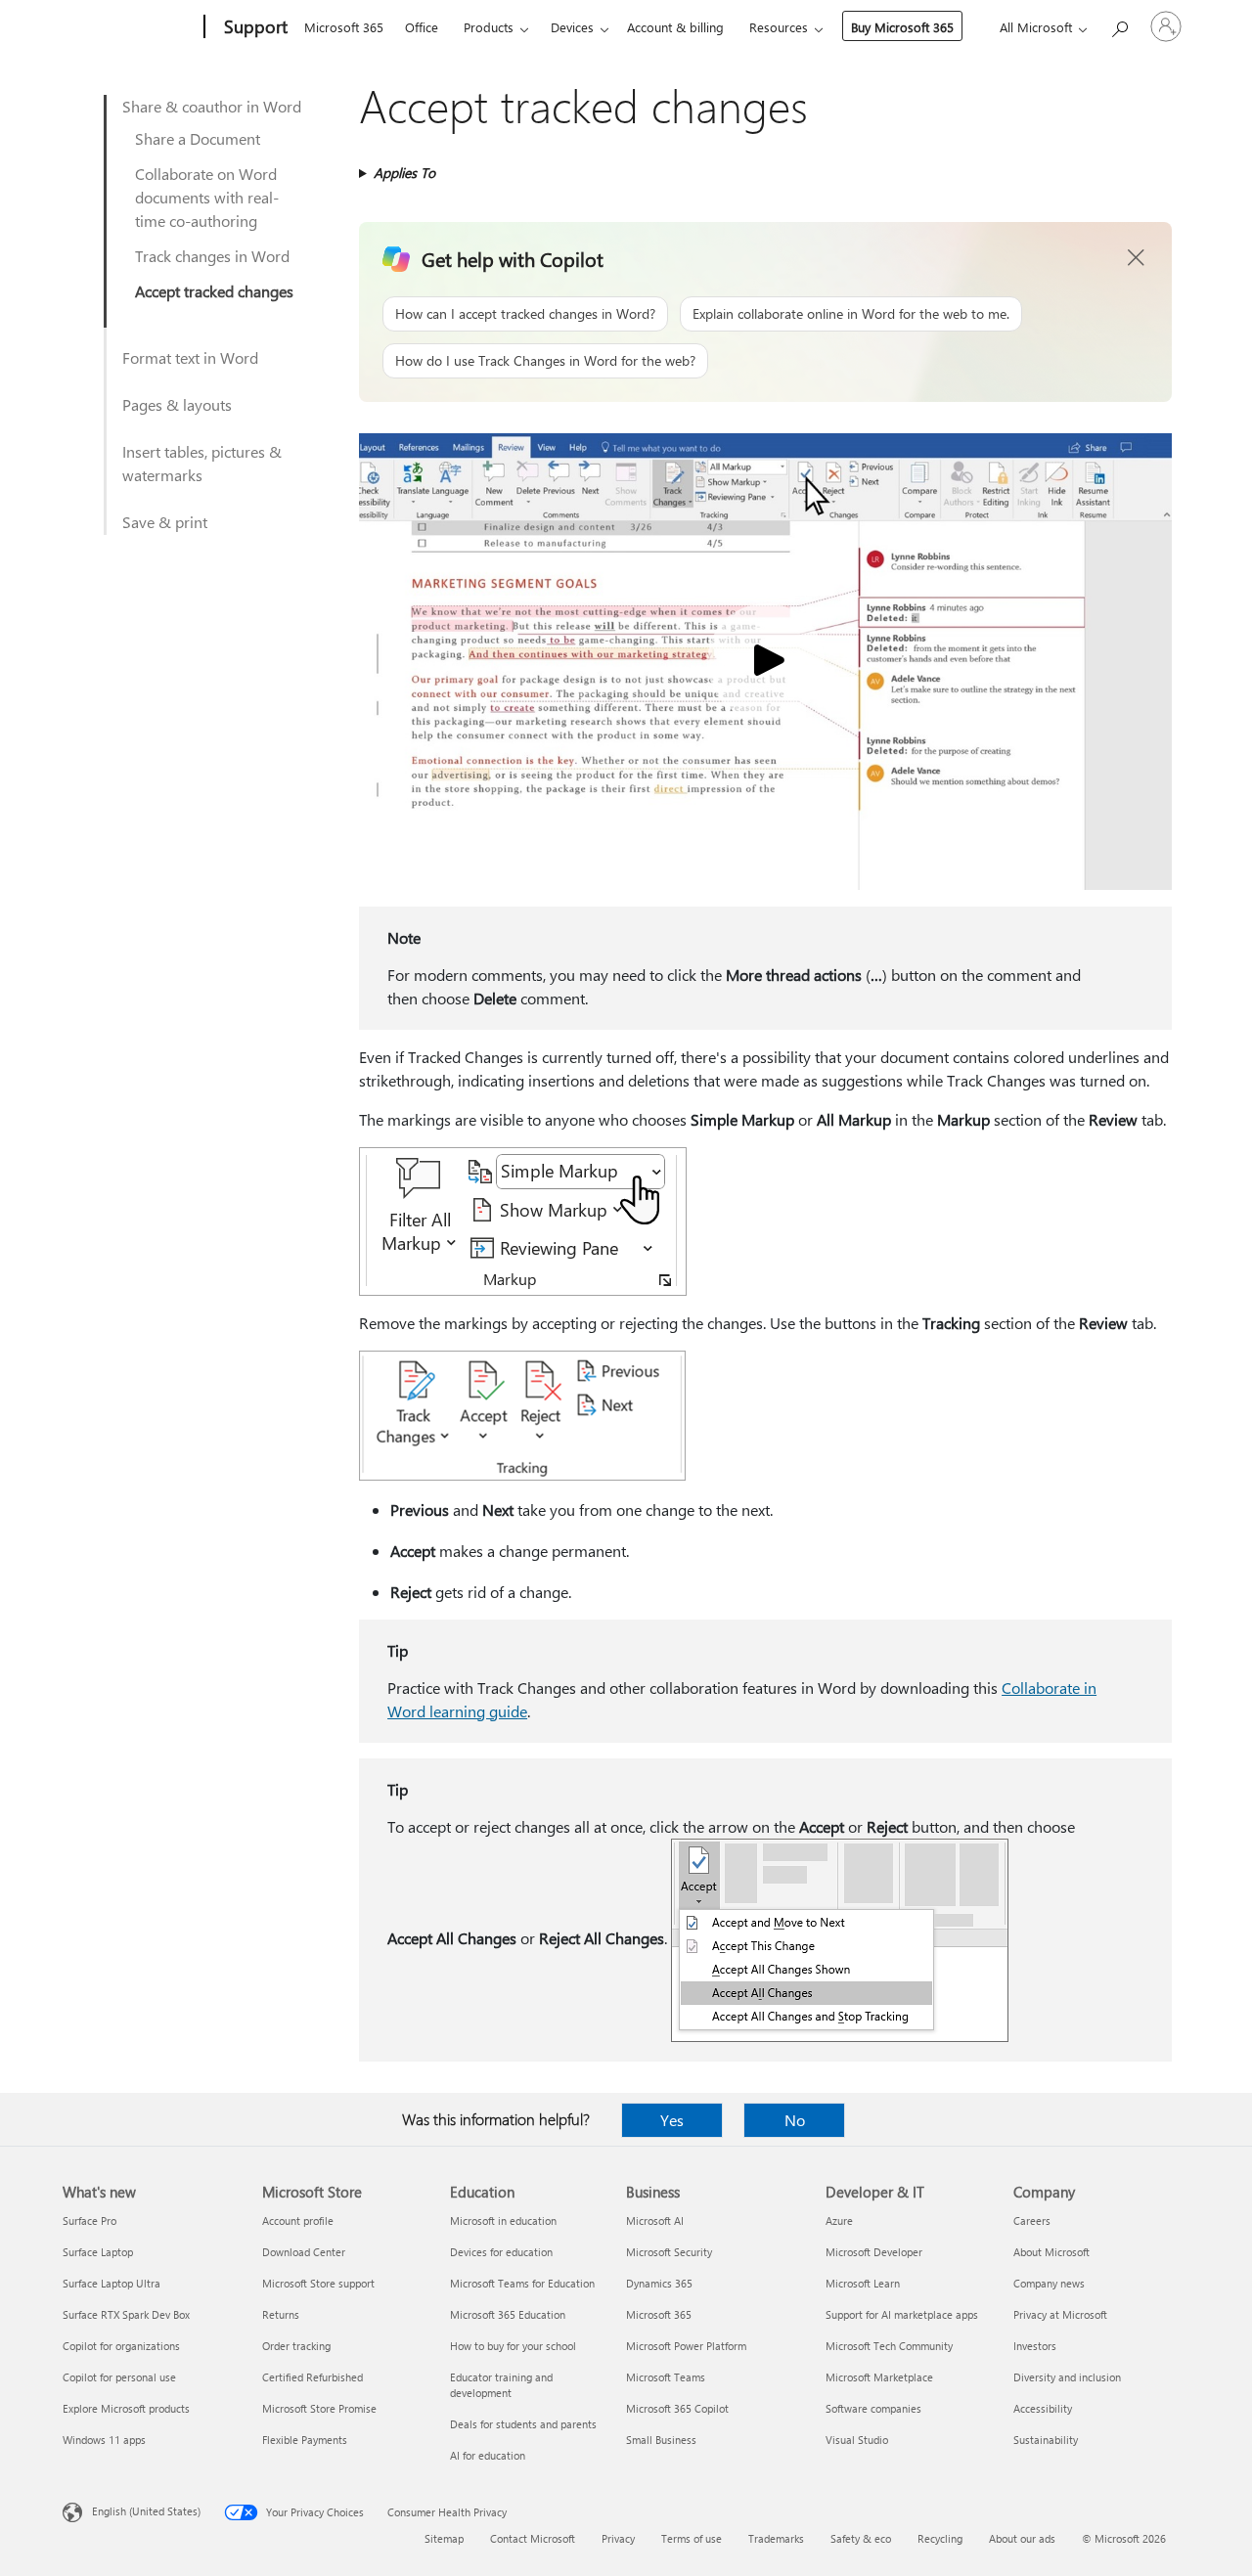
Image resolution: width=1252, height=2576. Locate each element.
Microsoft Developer (874, 2252)
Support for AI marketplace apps (902, 2314)
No (795, 2120)
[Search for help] (1119, 25)
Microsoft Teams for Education (522, 2283)
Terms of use (692, 2538)
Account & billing (675, 27)
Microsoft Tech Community (889, 2346)
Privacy (618, 2538)
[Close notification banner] (1137, 258)
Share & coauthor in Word (212, 106)
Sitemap (444, 2538)
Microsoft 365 (344, 27)
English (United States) (146, 2511)
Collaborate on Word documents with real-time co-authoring (207, 197)
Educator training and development (501, 2385)
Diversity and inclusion (1067, 2377)
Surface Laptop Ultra (112, 2283)
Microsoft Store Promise (319, 2408)
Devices (572, 27)
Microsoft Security (669, 2252)
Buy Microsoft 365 (902, 27)
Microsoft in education (503, 2221)
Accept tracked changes (214, 291)
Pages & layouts (177, 404)
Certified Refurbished (313, 2377)
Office (422, 27)
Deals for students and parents (523, 2424)
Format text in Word (190, 357)
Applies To (404, 173)
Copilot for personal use (119, 2377)
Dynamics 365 (659, 2283)
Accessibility (1043, 2408)
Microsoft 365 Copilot (677, 2408)
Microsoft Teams (666, 2377)
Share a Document (198, 138)
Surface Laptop (98, 2252)
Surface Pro (89, 2221)
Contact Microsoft (533, 2538)
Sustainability (1046, 2440)
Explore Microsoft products (126, 2408)
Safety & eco (861, 2538)
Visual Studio (857, 2440)
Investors (1035, 2346)
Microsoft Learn (863, 2283)
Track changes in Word (212, 256)
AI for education (488, 2455)
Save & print (165, 522)
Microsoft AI (655, 2221)
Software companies (873, 2408)
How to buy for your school (513, 2346)
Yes (672, 2120)
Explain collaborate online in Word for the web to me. (851, 313)
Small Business (661, 2440)
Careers (1032, 2221)
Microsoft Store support (318, 2283)
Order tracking (296, 2346)
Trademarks (776, 2538)
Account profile (298, 2221)
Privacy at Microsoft (1060, 2314)
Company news (1049, 2283)
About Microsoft (1051, 2252)
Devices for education (501, 2252)
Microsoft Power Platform (686, 2346)
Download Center (304, 2252)
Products (489, 27)
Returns (281, 2314)
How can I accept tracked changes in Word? (525, 313)
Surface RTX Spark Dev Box (126, 2314)
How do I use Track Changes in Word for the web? (545, 360)
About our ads (1022, 2538)
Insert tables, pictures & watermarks (202, 463)
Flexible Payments (305, 2440)
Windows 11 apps (104, 2440)
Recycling (940, 2538)
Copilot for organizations (121, 2346)
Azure (839, 2221)
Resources (779, 27)
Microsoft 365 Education (508, 2314)
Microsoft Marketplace (879, 2377)
